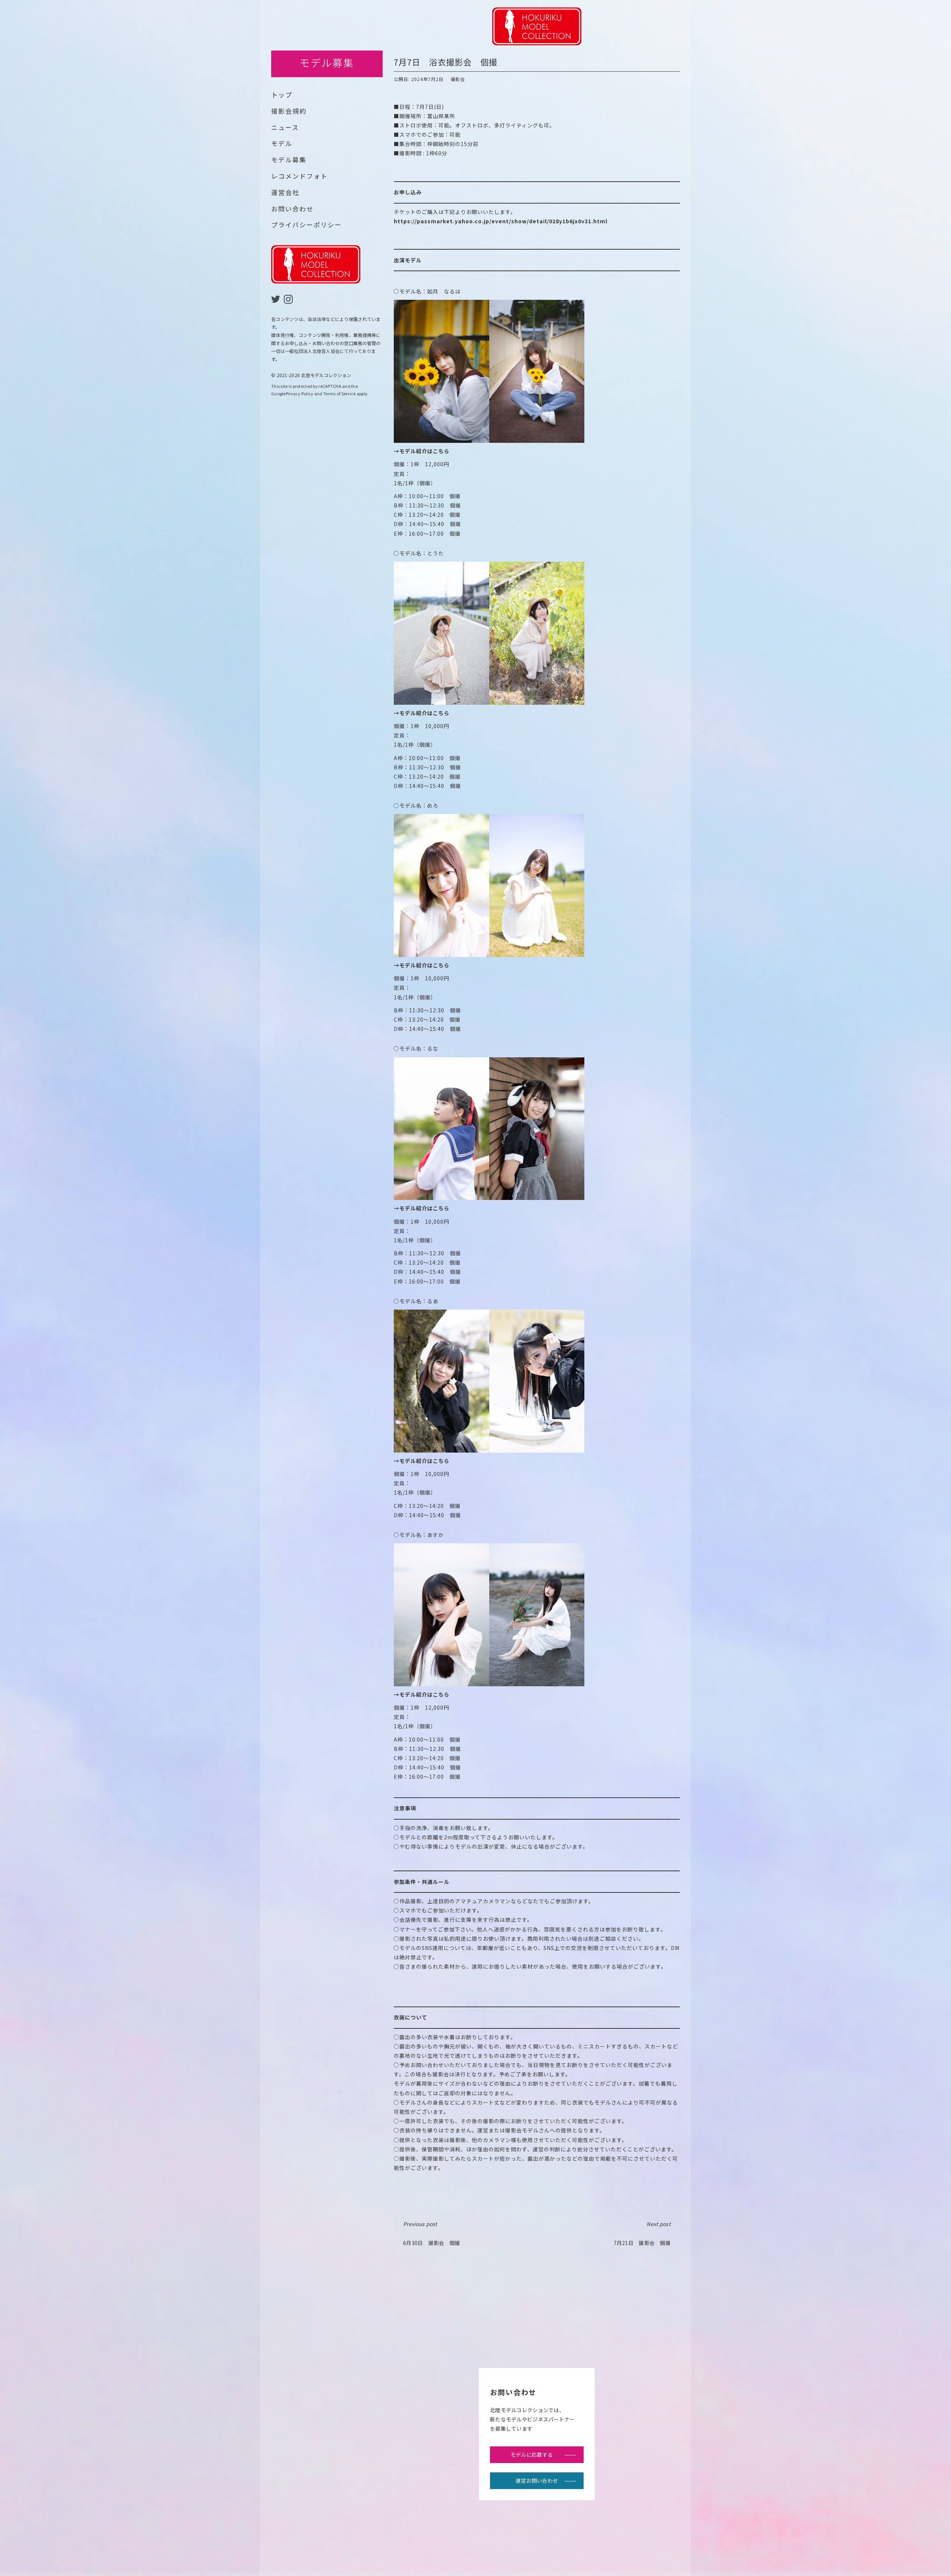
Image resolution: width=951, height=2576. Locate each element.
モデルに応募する (532, 2455)
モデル (282, 143)
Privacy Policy (300, 393)
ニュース (285, 127)
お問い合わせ (292, 209)
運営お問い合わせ (537, 2481)
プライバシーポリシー (306, 225)
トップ (282, 95)
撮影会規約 (289, 111)
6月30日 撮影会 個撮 (431, 2233)
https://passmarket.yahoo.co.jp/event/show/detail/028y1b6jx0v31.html (501, 221)
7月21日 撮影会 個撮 (642, 2233)
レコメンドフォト (299, 176)
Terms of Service (339, 393)
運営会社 (285, 192)
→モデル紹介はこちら (422, 451)
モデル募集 (289, 160)
